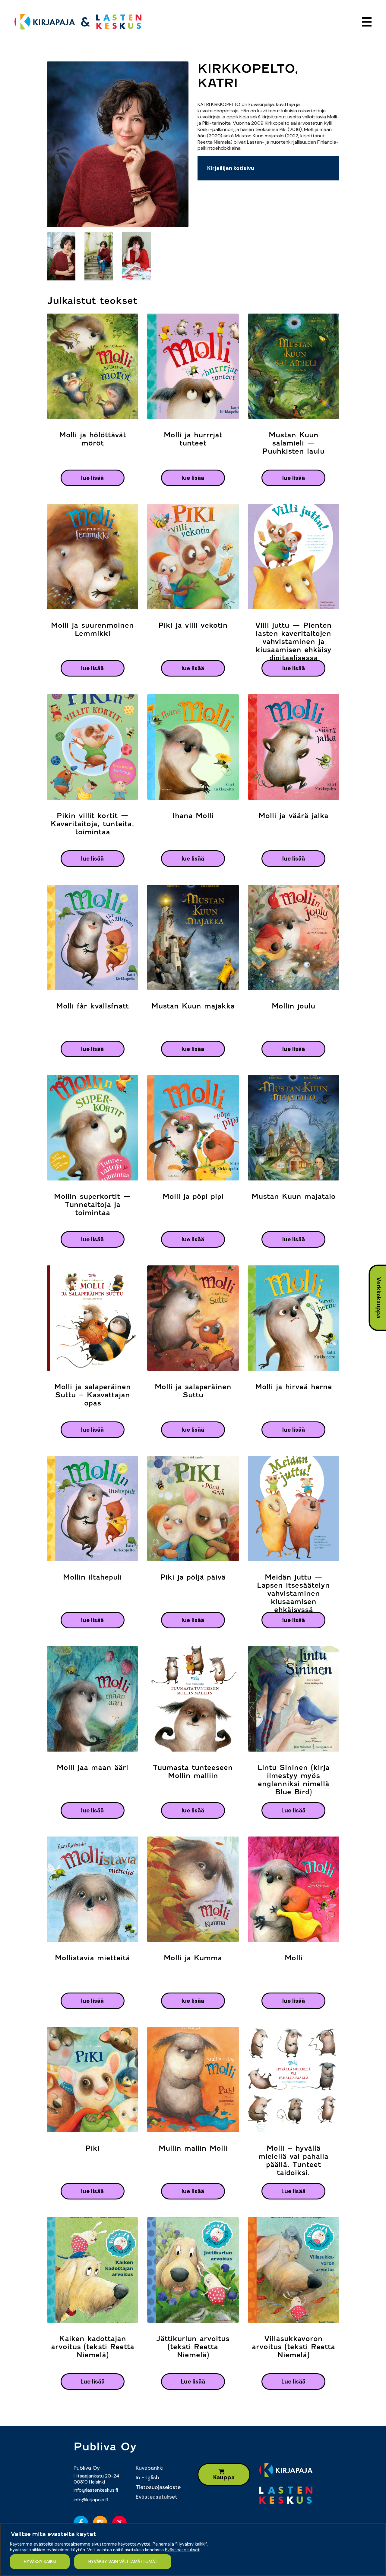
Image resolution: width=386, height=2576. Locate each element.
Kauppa (224, 2477)
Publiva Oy (87, 2468)
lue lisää (92, 478)
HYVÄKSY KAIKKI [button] (40, 2562)
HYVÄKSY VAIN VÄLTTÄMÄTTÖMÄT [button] (123, 2562)
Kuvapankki (150, 2468)
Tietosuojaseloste (158, 2487)
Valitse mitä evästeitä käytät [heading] (53, 2534)
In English (147, 2478)
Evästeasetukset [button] (182, 2550)
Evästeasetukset (157, 2497)
